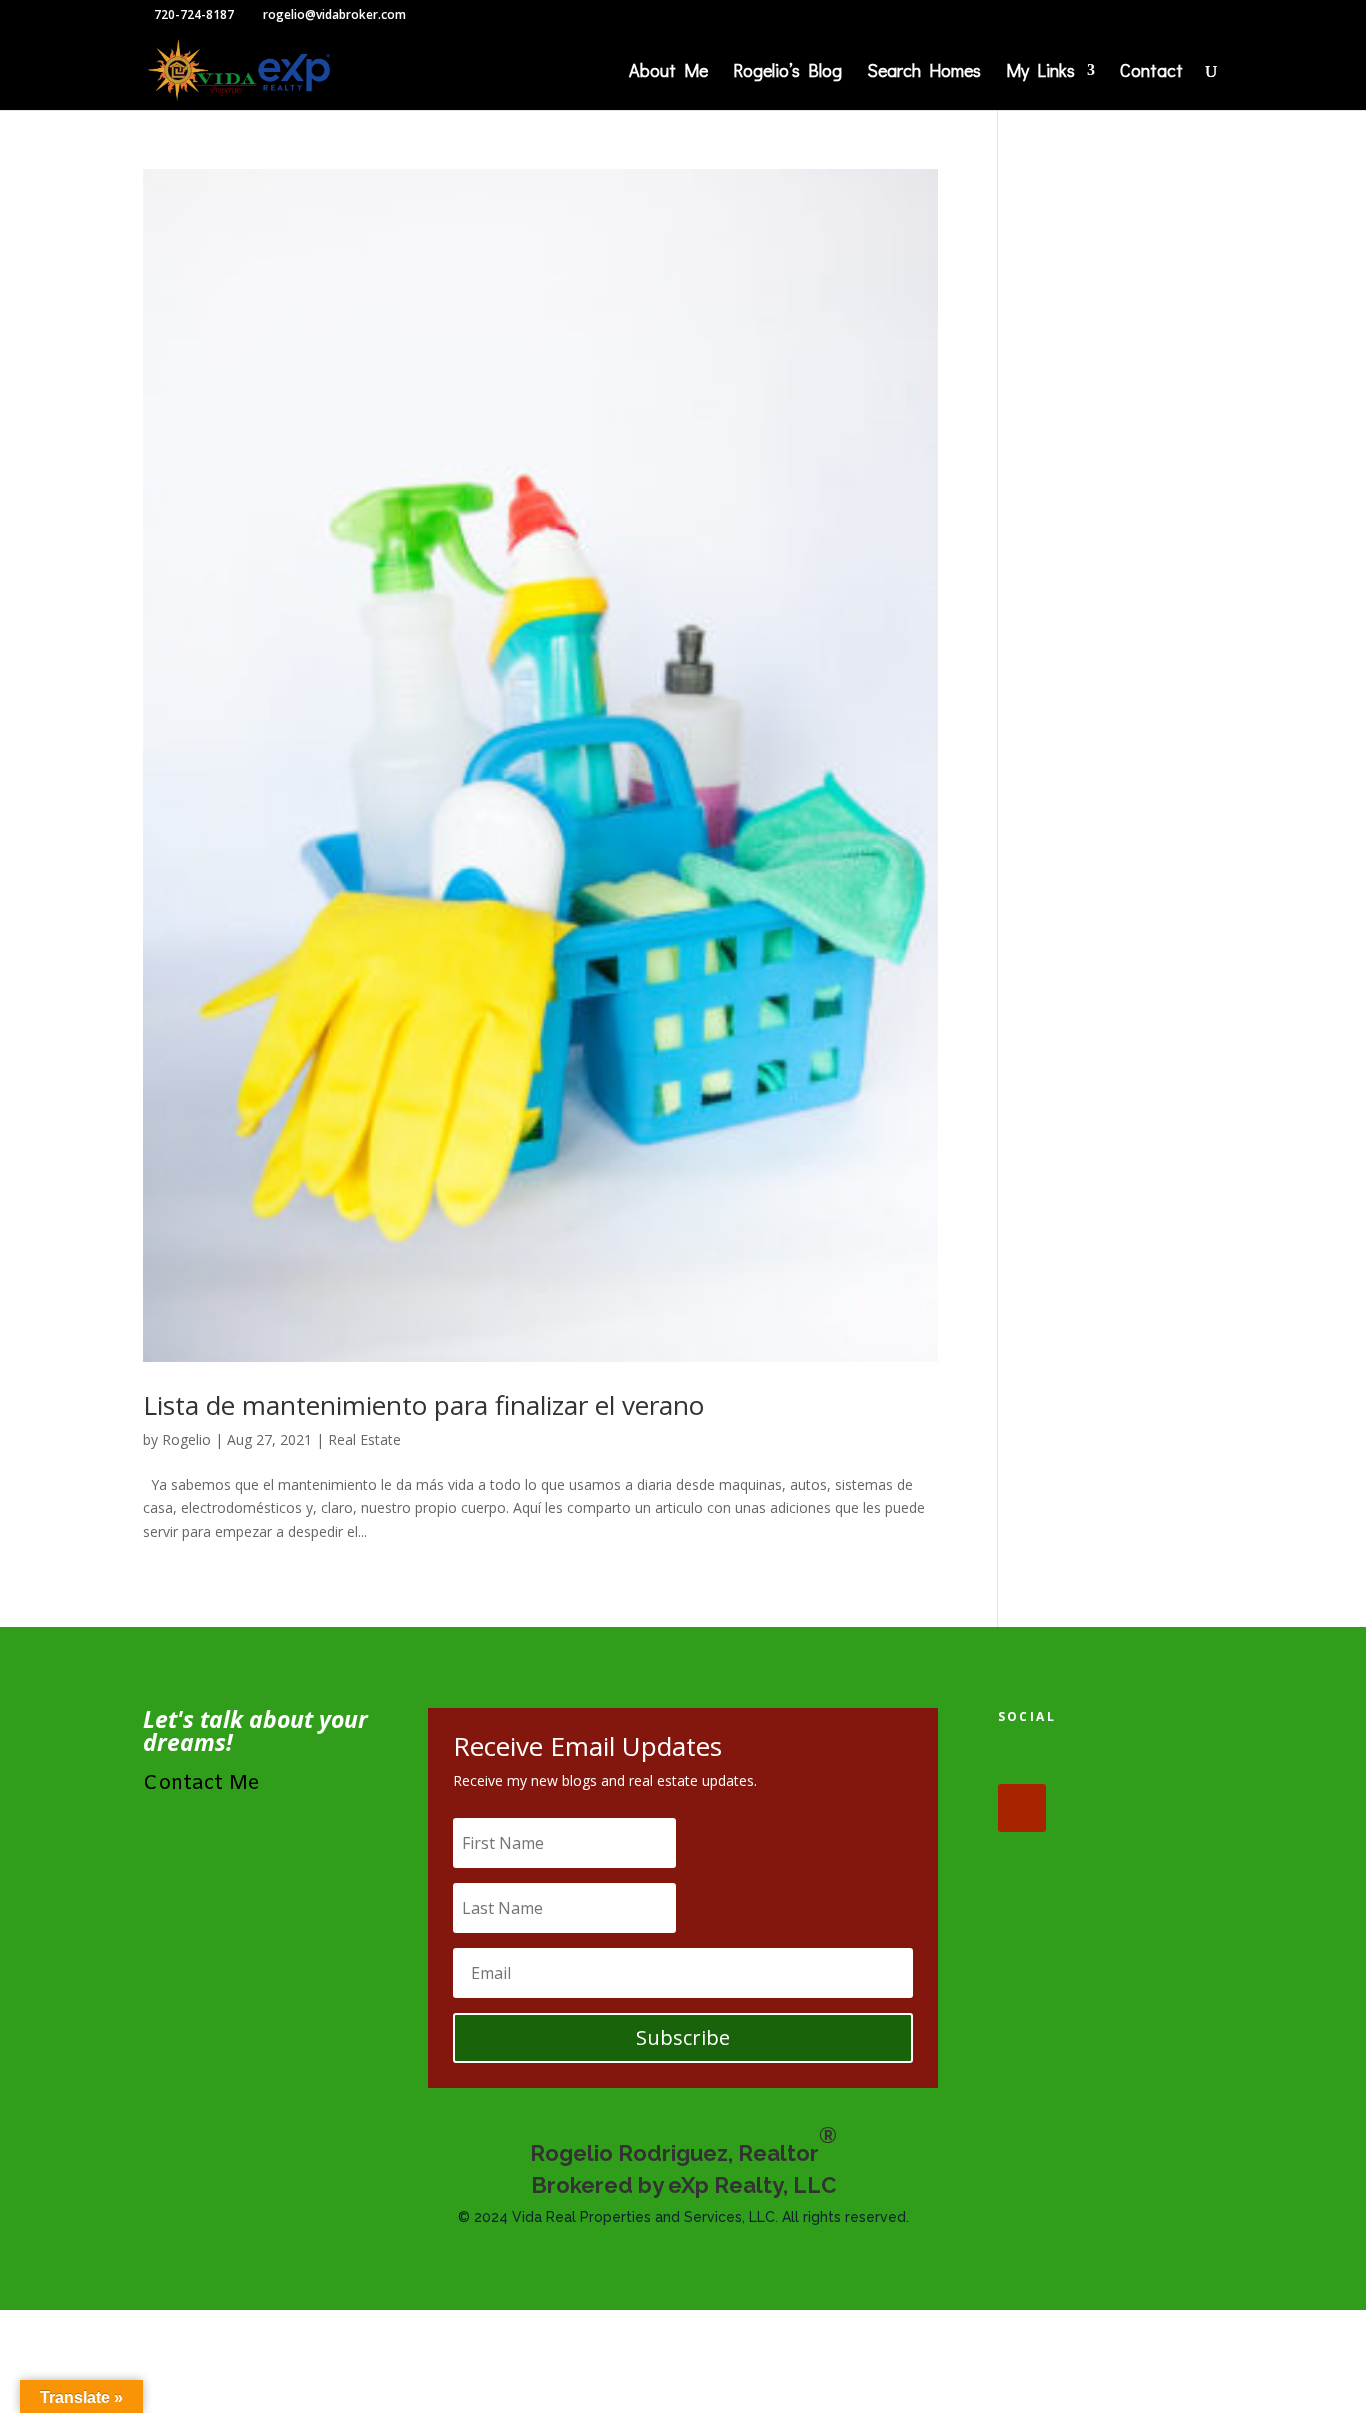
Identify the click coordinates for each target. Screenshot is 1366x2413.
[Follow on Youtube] (1022, 1808)
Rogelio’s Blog (787, 72)
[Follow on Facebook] (1022, 1760)
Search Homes (924, 72)
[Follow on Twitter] (1084, 1760)
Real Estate (364, 1439)
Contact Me (201, 1783)
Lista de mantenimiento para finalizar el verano (423, 1405)
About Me (668, 72)
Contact (1151, 72)
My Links (1040, 72)
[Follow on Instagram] (1146, 1760)
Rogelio (186, 1439)
